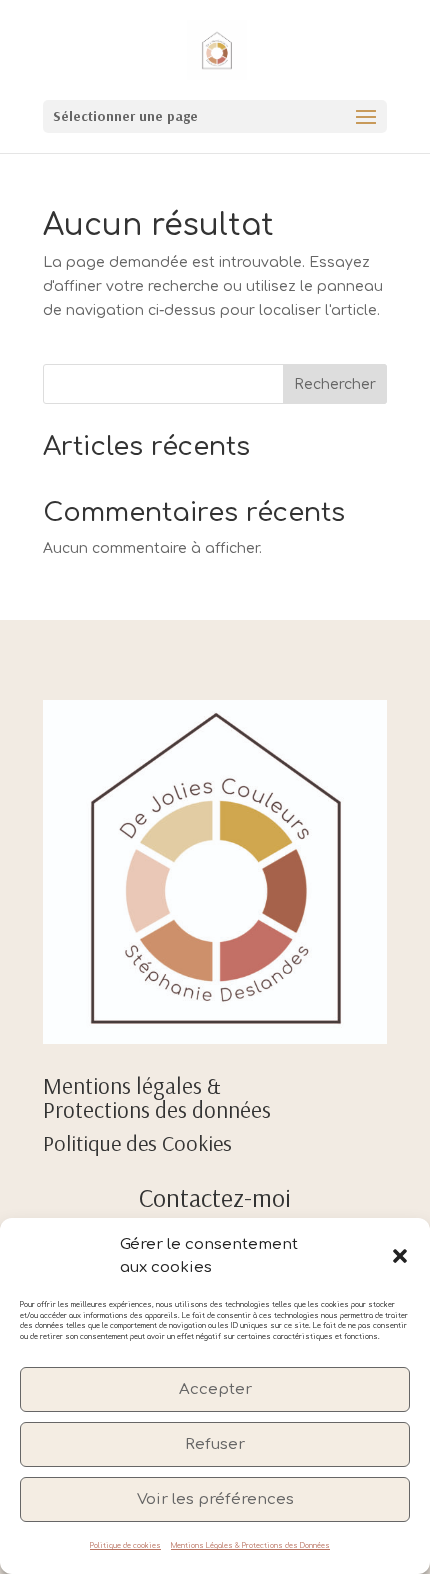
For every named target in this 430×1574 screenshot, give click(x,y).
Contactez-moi (215, 1197)
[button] (400, 1256)
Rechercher (335, 384)
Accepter (215, 1389)
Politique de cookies (125, 1546)
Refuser (215, 1444)
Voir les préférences (215, 1499)
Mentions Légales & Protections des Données (250, 1546)
